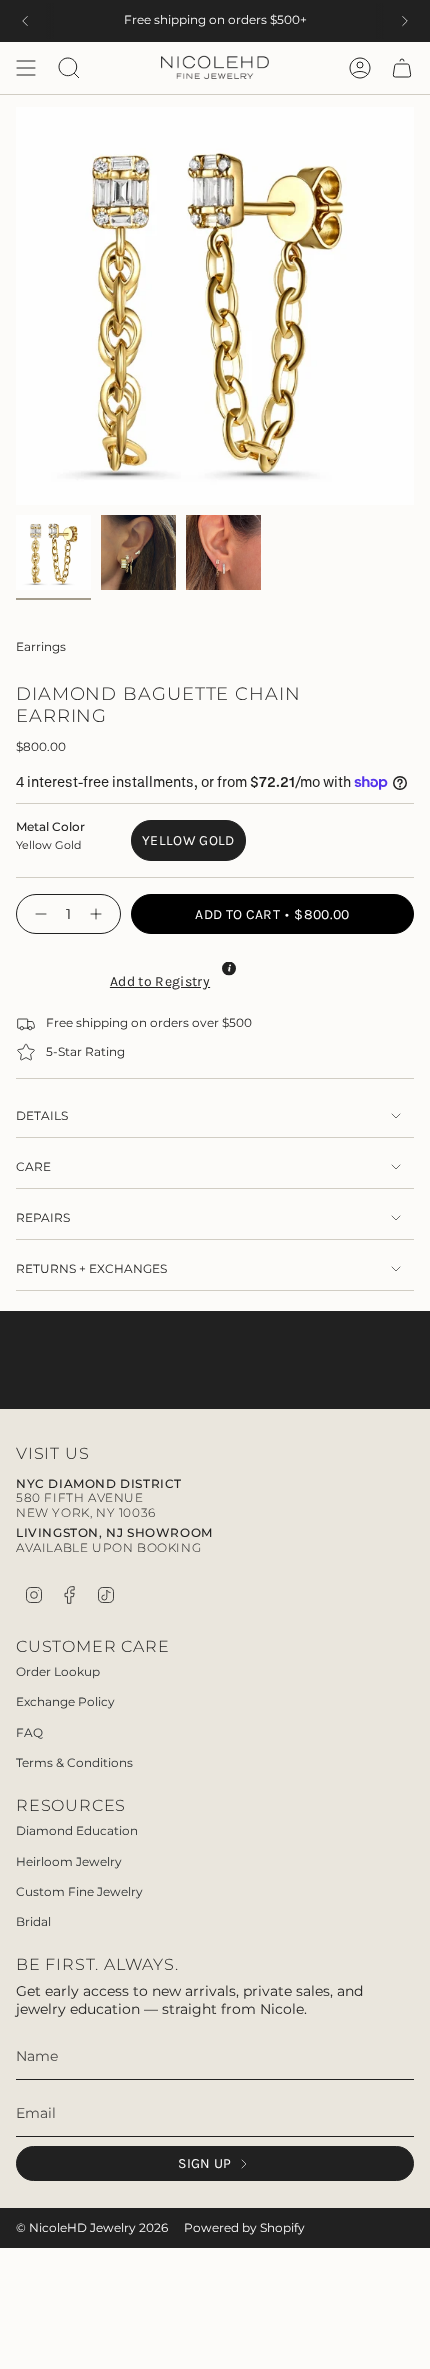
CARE (33, 1167)
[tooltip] (229, 968)
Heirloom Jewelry (69, 1861)
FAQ (29, 1732)
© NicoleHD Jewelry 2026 (92, 2228)
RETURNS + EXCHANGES (91, 1269)
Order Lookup (58, 1671)
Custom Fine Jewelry (79, 1891)
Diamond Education (77, 1830)
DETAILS (42, 1116)
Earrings (41, 647)
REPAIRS (43, 1218)
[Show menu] (26, 68)
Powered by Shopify (244, 2228)
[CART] (402, 68)
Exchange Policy (65, 1701)
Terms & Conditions (74, 1762)
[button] (157, 979)
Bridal (33, 1921)
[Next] (405, 21)
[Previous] (25, 21)
